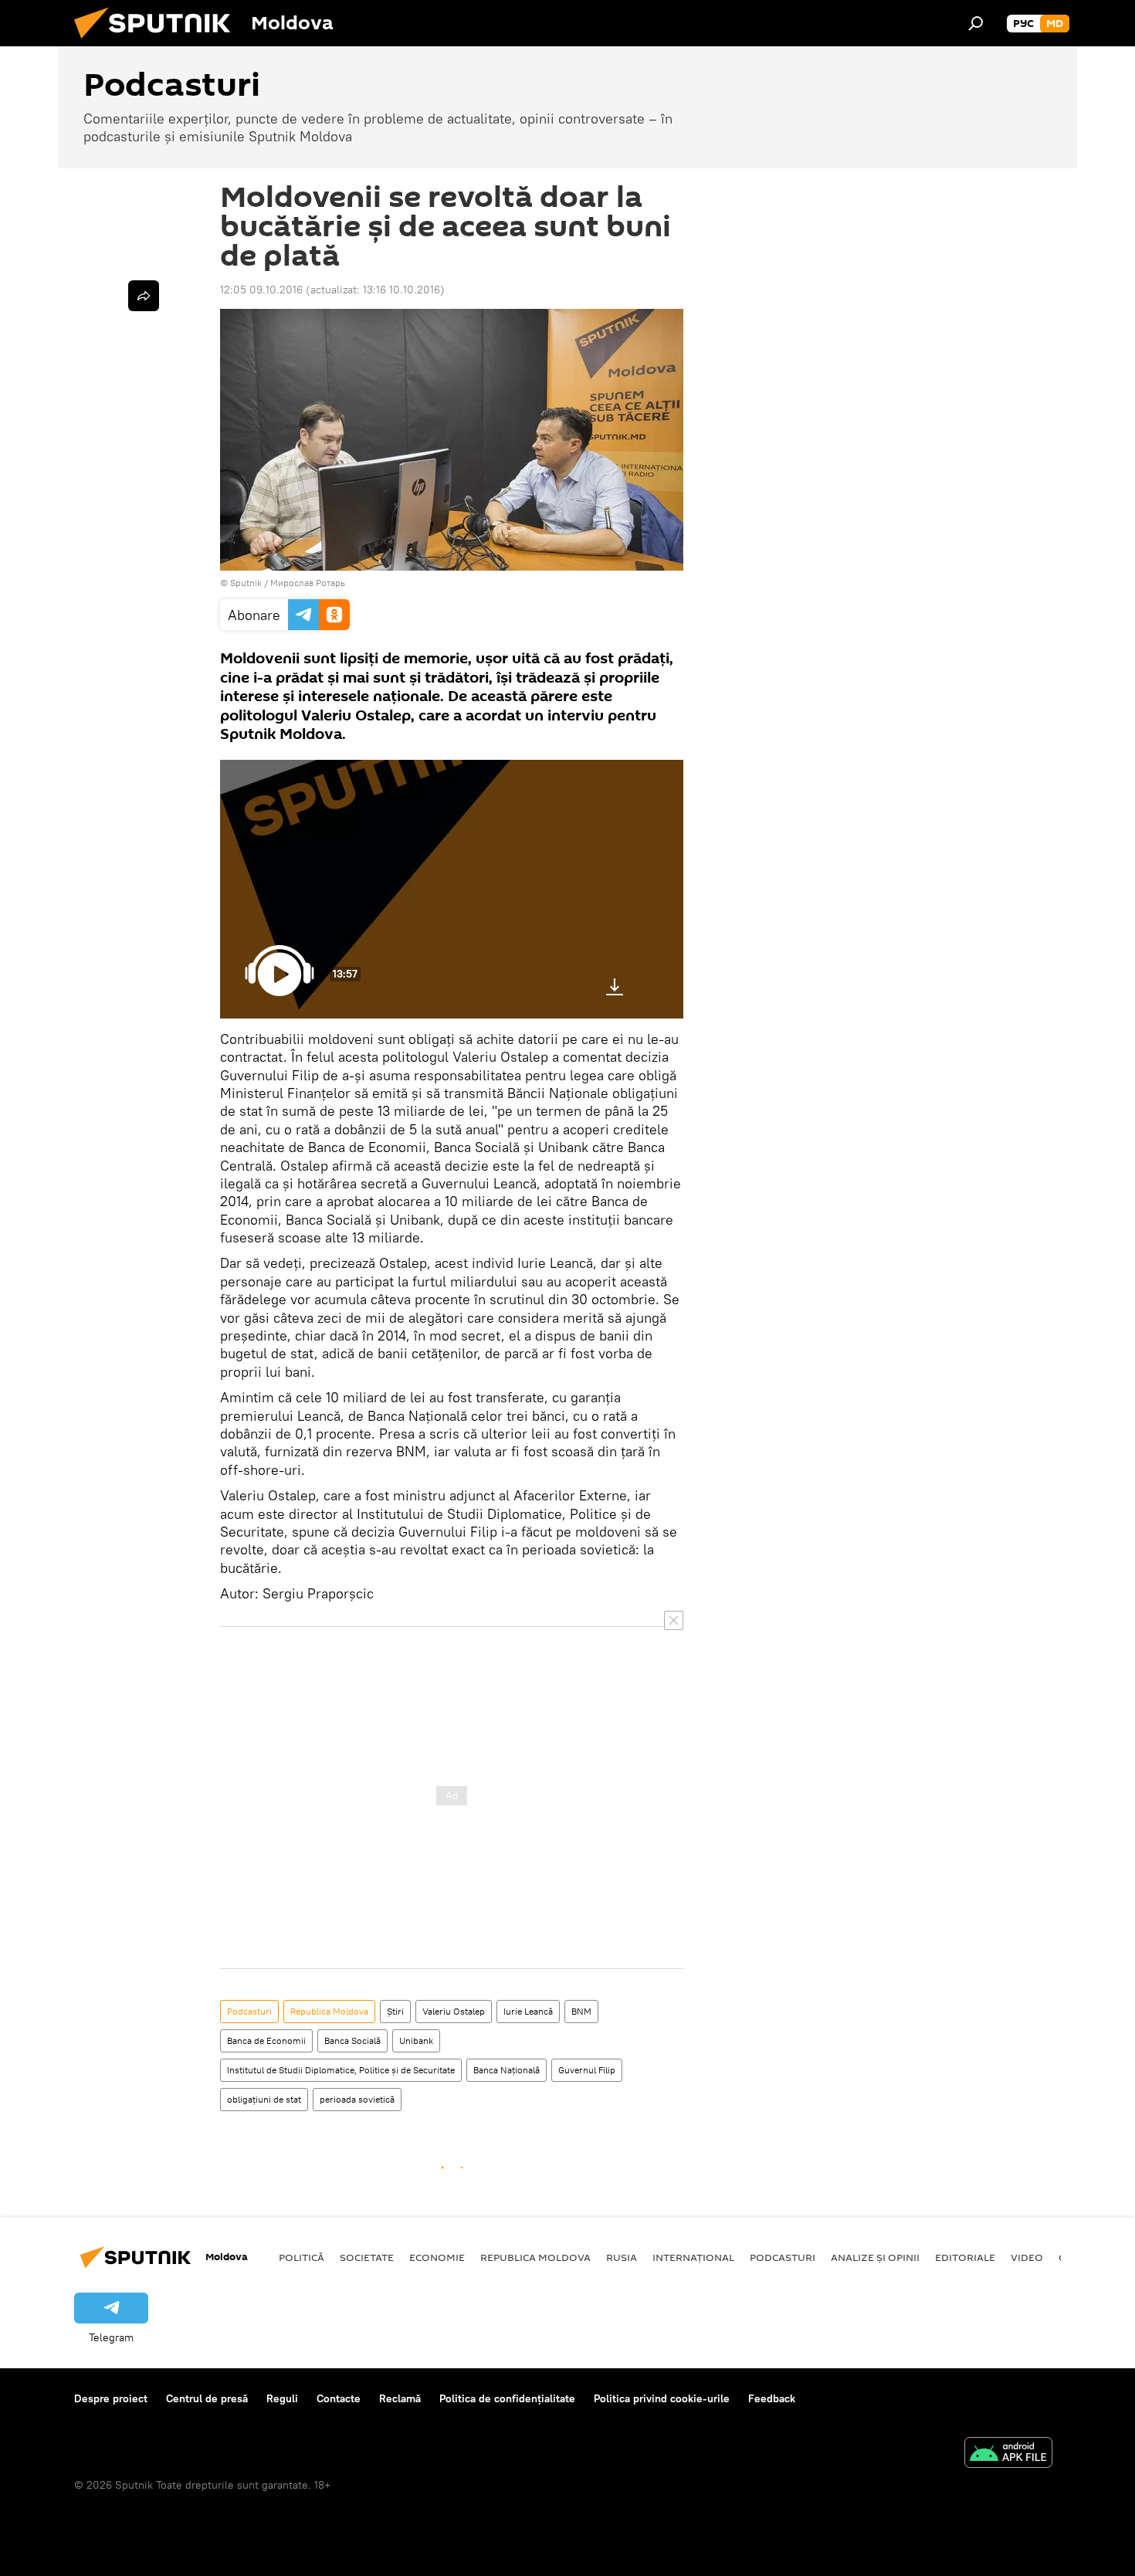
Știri (395, 2011)
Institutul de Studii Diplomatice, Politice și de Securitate (341, 2070)
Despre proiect (111, 2398)
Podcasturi (249, 2011)
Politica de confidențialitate (507, 2398)
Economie (437, 2257)
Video (1027, 2257)
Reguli (282, 2398)
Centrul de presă (207, 2398)
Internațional (693, 2257)
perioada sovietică (357, 2099)
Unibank (416, 2040)
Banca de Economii (266, 2040)
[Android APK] (1008, 2454)
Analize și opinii (875, 2257)
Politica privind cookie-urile (662, 2398)
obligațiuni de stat (264, 2099)
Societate (367, 2257)
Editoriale (965, 2257)
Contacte (339, 2398)
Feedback (772, 2398)
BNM (581, 2011)
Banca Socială (352, 2040)
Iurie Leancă (528, 2011)
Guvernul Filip (587, 2070)
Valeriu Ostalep (454, 2011)
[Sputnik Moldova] (158, 42)
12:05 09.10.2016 (261, 290)
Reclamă (400, 2398)
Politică (302, 2257)
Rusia (622, 2257)
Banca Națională (507, 2070)
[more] (144, 296)
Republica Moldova (329, 2011)
